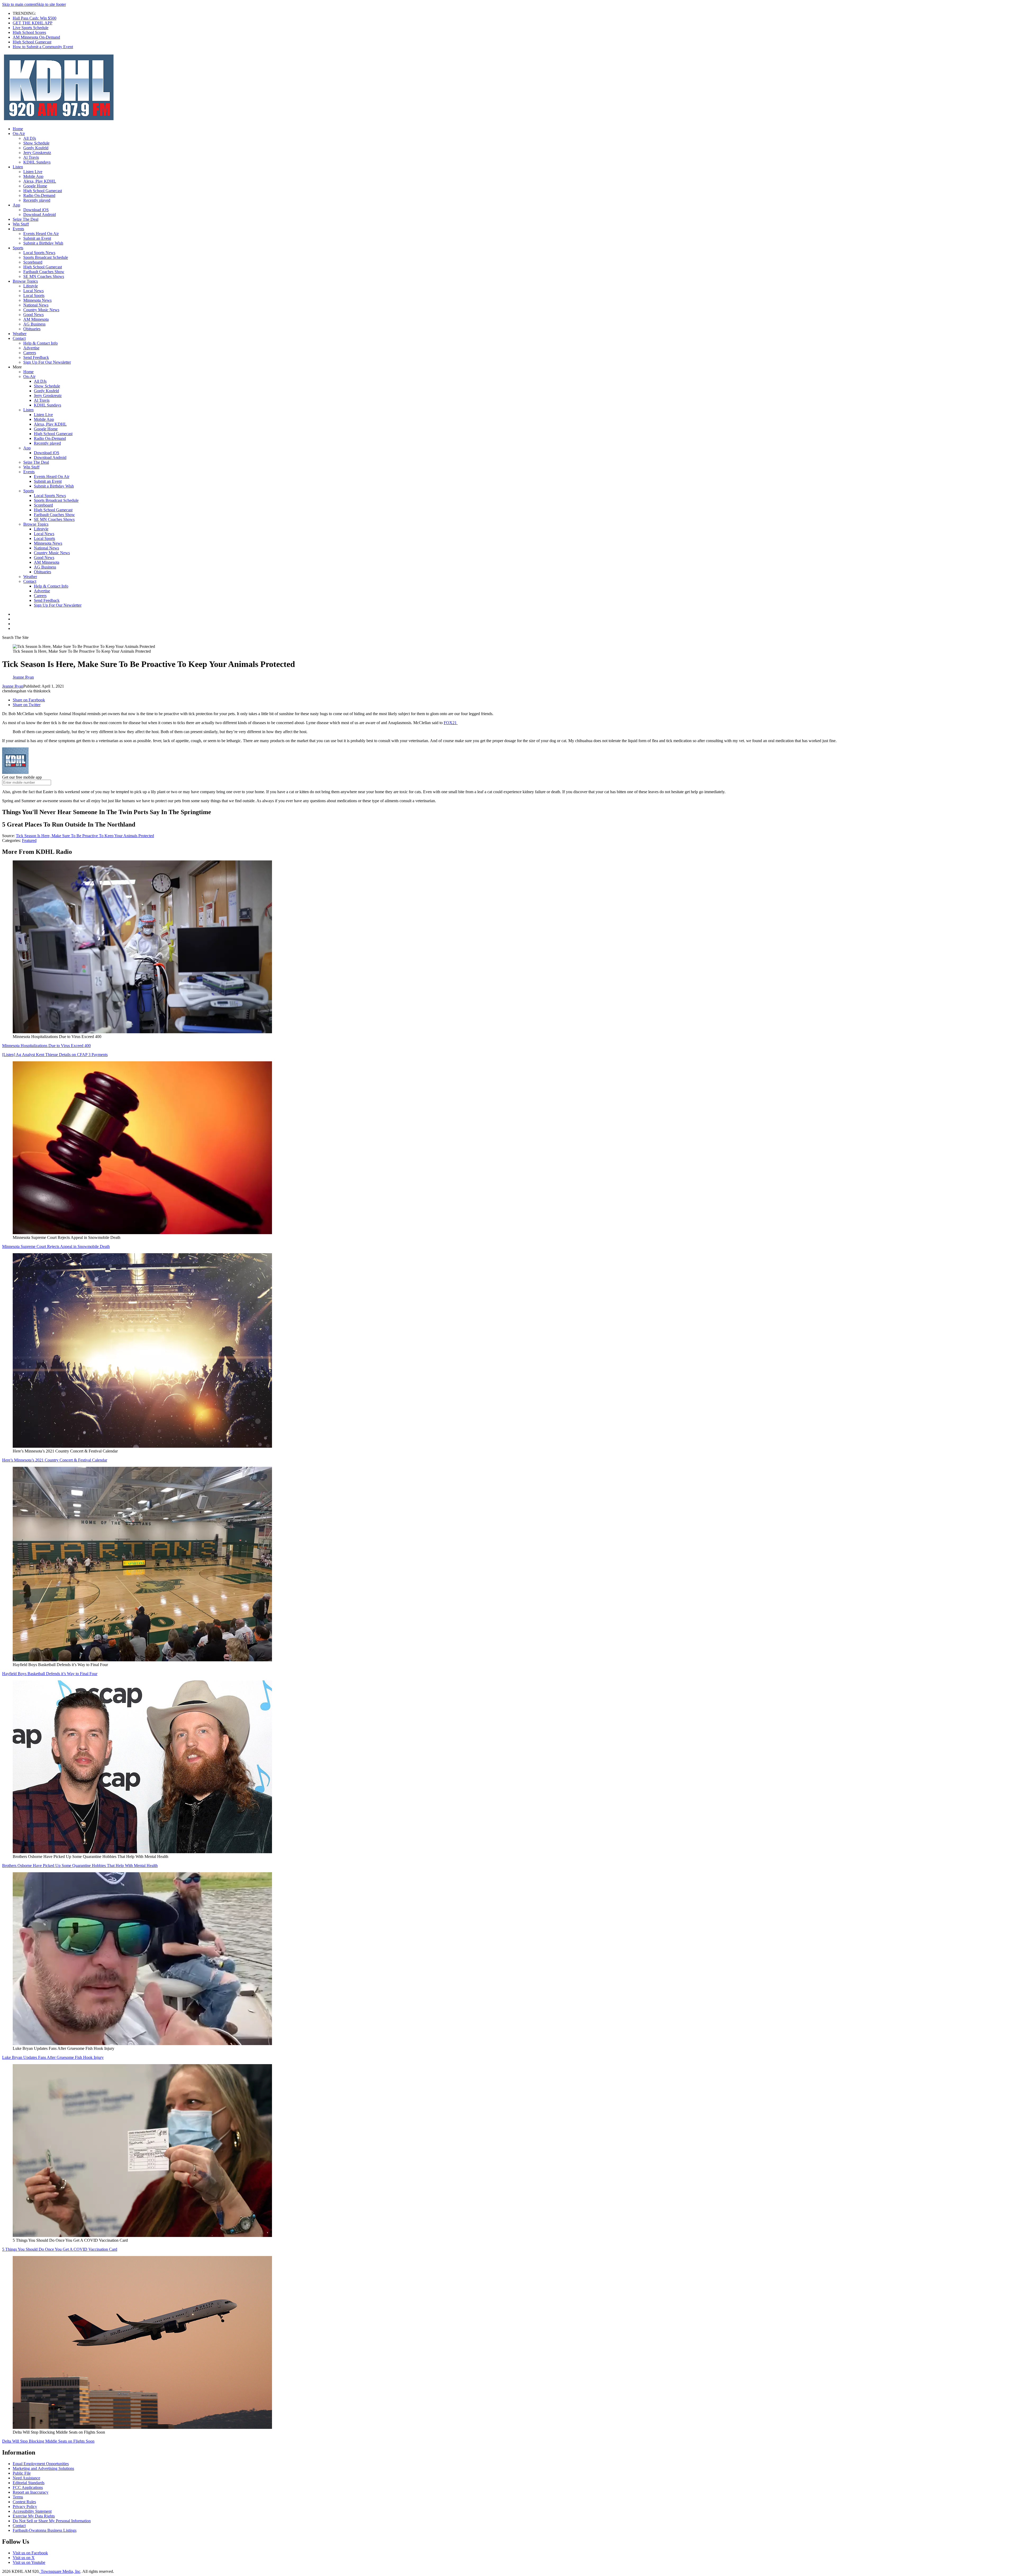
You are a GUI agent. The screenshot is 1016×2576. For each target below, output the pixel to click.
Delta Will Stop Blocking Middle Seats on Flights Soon (48, 2441)
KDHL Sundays (37, 162)
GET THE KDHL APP (33, 23)
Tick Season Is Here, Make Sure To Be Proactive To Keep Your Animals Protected (85, 836)
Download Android (40, 215)
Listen (18, 167)
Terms (18, 2497)
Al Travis (31, 157)
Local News (33, 291)
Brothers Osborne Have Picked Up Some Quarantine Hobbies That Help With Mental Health (80, 1866)
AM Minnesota (36, 319)
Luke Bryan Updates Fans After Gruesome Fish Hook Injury (53, 2057)
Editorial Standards (29, 2483)
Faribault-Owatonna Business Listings (45, 2530)
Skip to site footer (51, 4)
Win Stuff (21, 224)
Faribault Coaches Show (44, 272)
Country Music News (41, 310)
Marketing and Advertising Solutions (43, 2468)
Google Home (35, 186)
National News (36, 305)
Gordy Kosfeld (36, 148)
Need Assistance (26, 2478)
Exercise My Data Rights (34, 2516)
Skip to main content (19, 4)
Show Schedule (36, 143)
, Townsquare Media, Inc (60, 2571)
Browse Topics (25, 281)
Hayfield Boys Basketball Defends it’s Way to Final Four (50, 1674)
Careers (30, 353)
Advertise (31, 348)
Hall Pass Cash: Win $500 (35, 18)
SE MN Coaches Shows (44, 276)
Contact (19, 338)
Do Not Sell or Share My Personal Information (52, 2521)
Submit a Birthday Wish (43, 243)
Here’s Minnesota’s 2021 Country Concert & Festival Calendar (55, 1460)
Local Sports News (39, 253)
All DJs (30, 138)
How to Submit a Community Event (43, 47)
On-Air (19, 134)
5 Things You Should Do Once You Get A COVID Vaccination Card (60, 2249)
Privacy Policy (25, 2507)
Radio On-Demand (39, 195)
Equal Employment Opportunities (41, 2464)
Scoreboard (33, 262)
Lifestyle (31, 286)
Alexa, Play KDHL (40, 181)
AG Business (34, 324)
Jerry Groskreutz (37, 153)
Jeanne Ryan (13, 686)
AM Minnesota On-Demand (36, 37)
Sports (18, 248)
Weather (20, 334)
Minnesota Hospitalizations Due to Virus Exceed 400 (46, 1046)
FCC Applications (28, 2487)
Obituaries (32, 329)
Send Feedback (36, 357)
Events (18, 229)
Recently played (37, 200)
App (16, 205)
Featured (29, 840)
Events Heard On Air (41, 234)
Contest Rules (24, 2502)
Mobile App (33, 176)
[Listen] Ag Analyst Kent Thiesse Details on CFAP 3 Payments (55, 1055)
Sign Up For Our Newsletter (47, 362)
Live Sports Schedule (31, 28)
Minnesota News (37, 300)
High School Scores (29, 32)
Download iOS (36, 210)
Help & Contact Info (40, 343)
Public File (22, 2473)
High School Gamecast (32, 42)
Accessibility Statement (32, 2511)
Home (18, 129)
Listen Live (33, 172)
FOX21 (451, 723)
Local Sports (34, 296)
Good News (33, 315)
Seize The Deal (26, 219)
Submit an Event (37, 238)
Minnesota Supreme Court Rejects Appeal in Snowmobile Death (56, 1246)
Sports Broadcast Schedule (46, 257)
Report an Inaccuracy (31, 2492)
